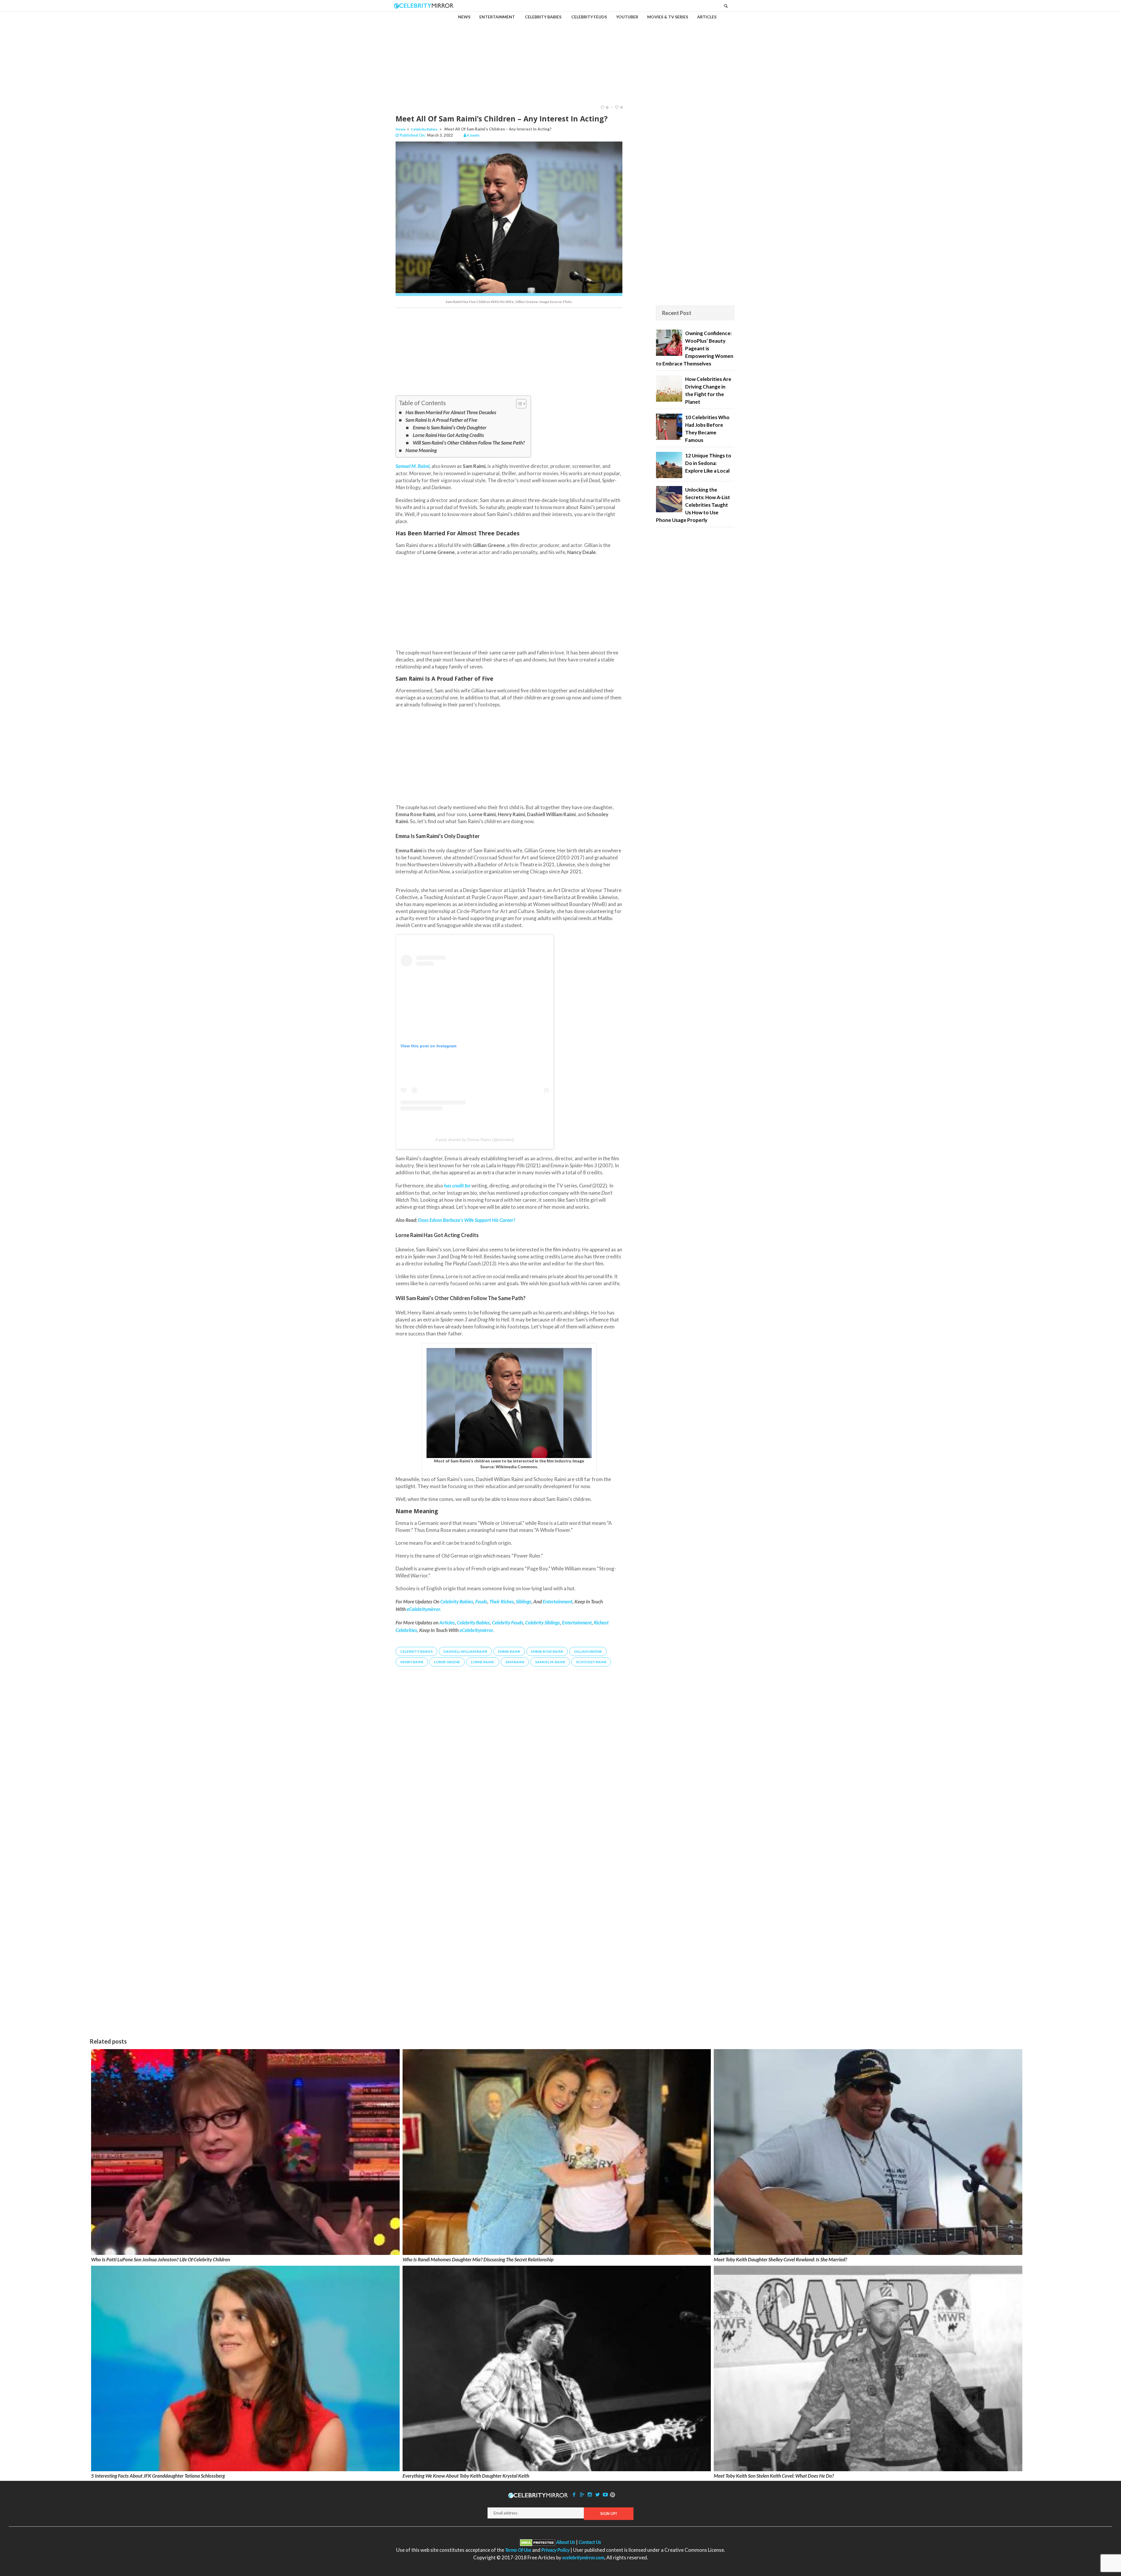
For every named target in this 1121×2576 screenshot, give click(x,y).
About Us (566, 2542)
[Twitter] (598, 2494)
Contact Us (590, 2542)
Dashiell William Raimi (465, 1651)
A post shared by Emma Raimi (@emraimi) (475, 1140)
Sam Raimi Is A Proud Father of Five (441, 420)
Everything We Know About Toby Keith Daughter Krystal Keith (466, 2476)
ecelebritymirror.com (583, 2557)
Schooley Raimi (591, 1662)
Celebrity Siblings (543, 1623)
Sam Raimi (515, 1662)
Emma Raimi (509, 1651)
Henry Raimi (412, 1662)
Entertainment (577, 1623)
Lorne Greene (447, 1662)
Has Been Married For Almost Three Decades (451, 412)
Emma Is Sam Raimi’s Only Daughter (449, 427)
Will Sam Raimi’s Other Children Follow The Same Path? (469, 443)
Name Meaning (421, 450)
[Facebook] (574, 2494)
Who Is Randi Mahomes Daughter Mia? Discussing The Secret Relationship (478, 2259)
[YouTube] (605, 2494)
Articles (447, 1623)
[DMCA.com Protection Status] (538, 2542)
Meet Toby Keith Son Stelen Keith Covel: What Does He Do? (774, 2476)
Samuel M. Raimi (412, 466)
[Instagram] (590, 2494)
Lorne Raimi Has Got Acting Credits (448, 435)
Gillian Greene (588, 1651)
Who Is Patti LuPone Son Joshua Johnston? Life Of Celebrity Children (161, 2259)
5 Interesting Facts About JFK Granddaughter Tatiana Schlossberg (158, 2476)
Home (401, 129)
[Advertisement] (560, 53)
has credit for (457, 1186)
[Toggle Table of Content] (518, 404)
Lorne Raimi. (483, 1662)
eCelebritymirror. (477, 1630)
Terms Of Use (518, 2550)
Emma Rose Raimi (547, 1651)
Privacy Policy (555, 2550)
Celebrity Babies (424, 129)
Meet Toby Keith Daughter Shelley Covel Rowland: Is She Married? (780, 2259)
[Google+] (582, 2494)
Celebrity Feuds (508, 1623)
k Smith (473, 135)
